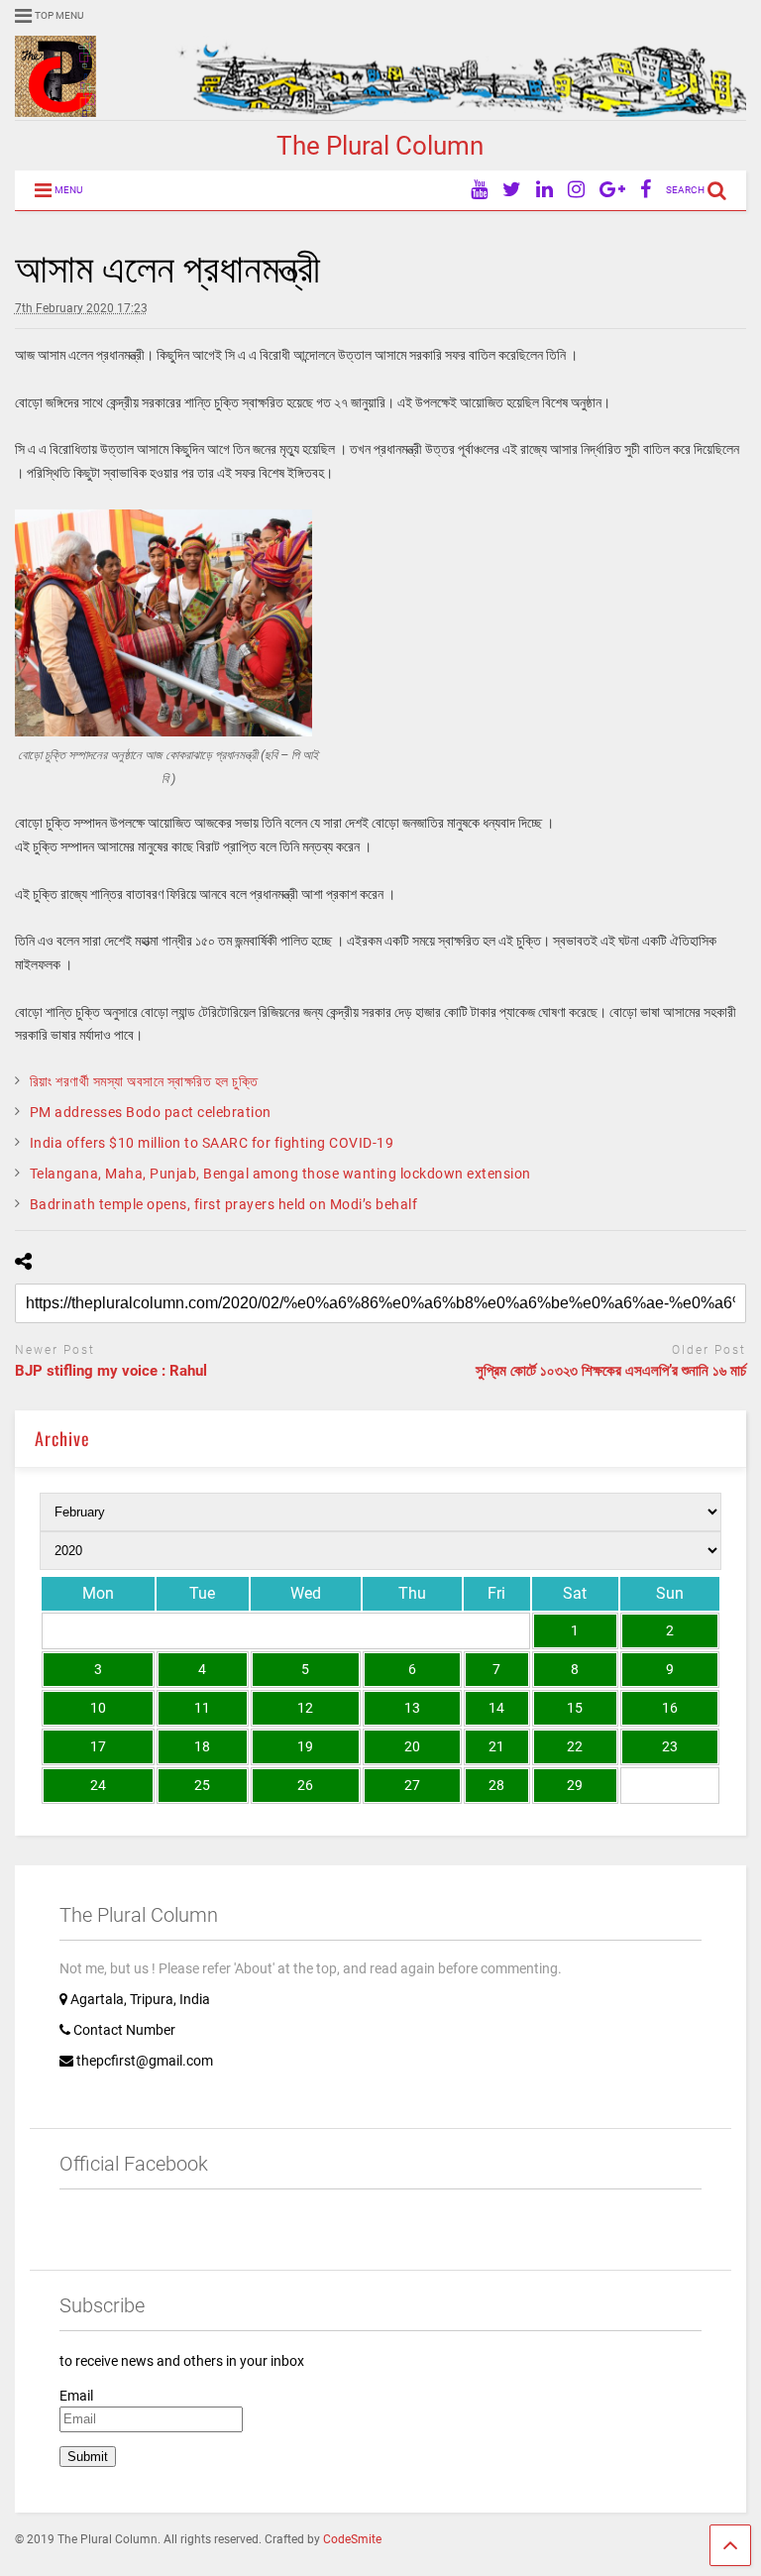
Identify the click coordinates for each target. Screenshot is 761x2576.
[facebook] (646, 190)
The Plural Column (380, 146)
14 (496, 1708)
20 (412, 1746)
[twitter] (512, 190)
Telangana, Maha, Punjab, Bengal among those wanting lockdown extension (280, 1174)
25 (202, 1785)
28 (496, 1785)
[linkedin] (544, 190)
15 (575, 1708)
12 (305, 1708)
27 (412, 1785)
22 (575, 1746)
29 (575, 1785)
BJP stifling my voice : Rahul (111, 1371)
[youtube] (479, 190)
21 (496, 1746)
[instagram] (576, 190)
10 (98, 1708)
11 (202, 1708)
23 (670, 1746)
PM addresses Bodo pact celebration (151, 1112)
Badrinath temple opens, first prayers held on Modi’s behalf (224, 1204)
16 (670, 1708)
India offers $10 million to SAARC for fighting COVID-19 (212, 1143)
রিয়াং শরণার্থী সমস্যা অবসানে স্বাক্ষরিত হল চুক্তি (144, 1081)
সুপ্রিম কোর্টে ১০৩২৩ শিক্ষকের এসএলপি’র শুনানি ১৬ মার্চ (611, 1371)
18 (202, 1746)
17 (98, 1746)
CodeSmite (352, 2539)
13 (412, 1708)
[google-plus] (612, 190)
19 (305, 1746)
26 (305, 1785)
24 (98, 1785)
